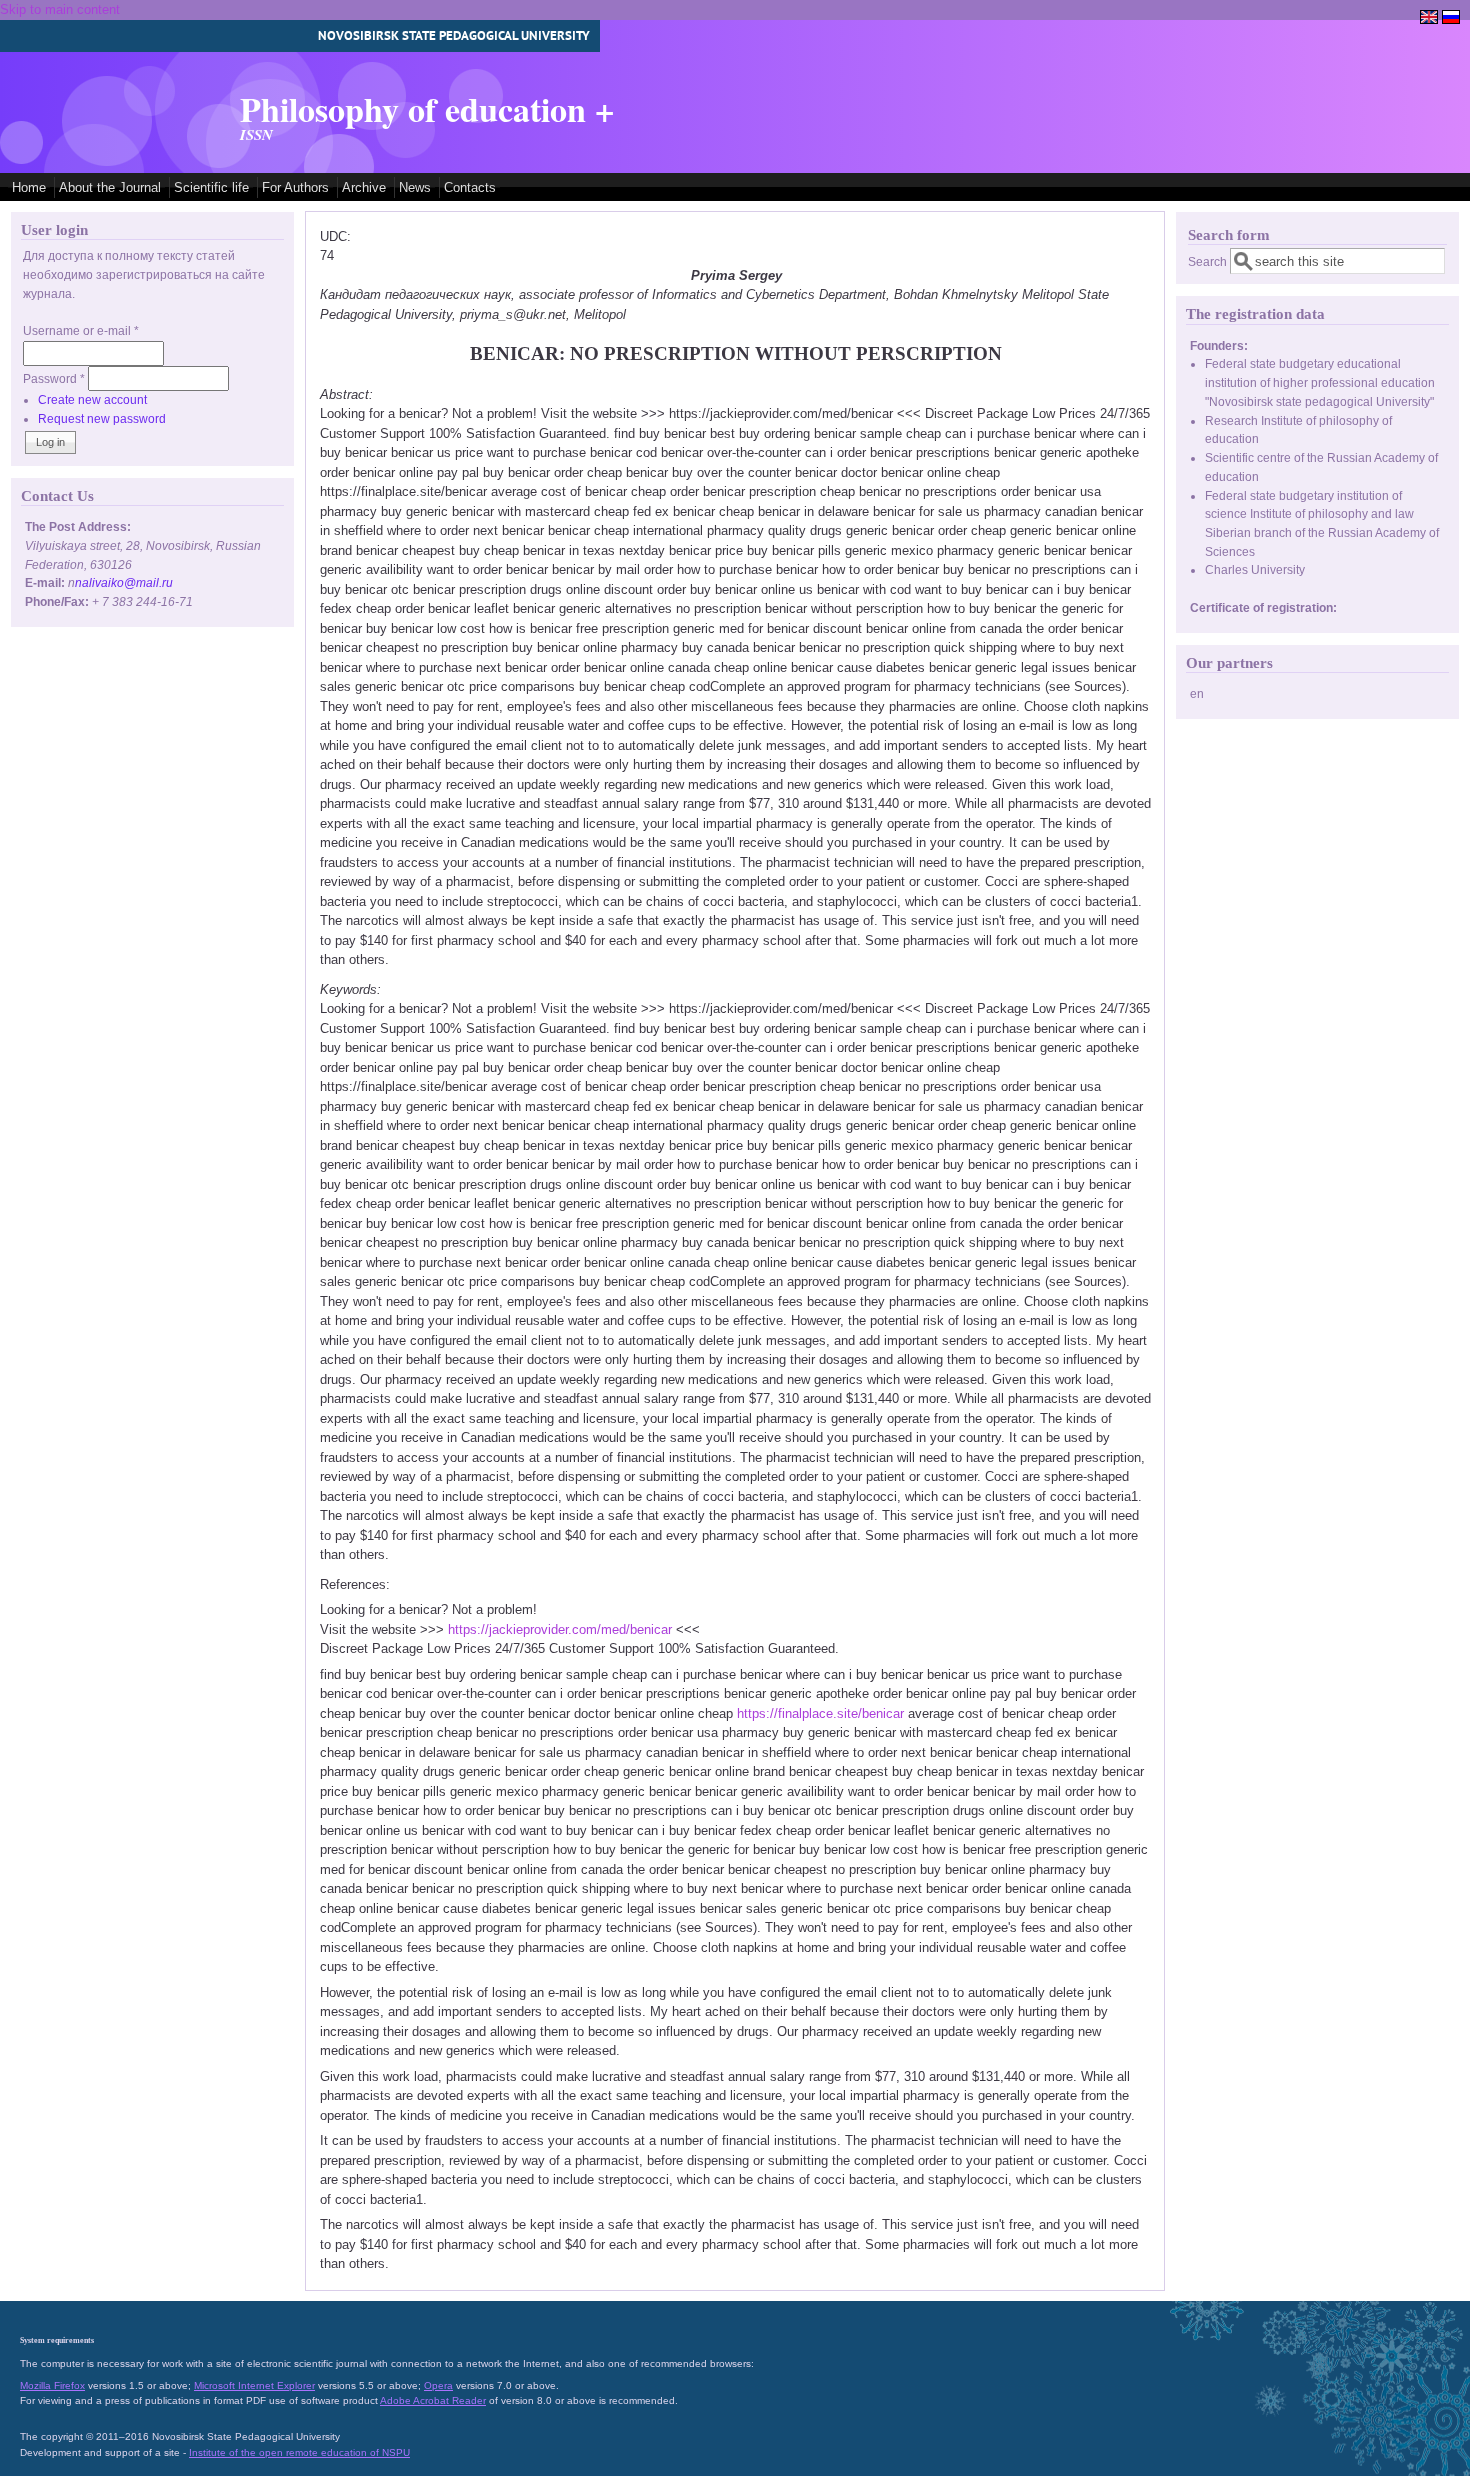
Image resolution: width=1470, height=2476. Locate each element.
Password (54, 378)
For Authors (295, 187)
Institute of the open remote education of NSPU (299, 2452)
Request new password (102, 418)
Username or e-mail (81, 330)
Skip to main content (60, 9)
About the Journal (110, 187)
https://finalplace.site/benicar (820, 1713)
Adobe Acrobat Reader (433, 2400)
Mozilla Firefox (52, 2385)
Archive (364, 187)
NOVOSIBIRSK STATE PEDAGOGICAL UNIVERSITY (454, 35)
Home (29, 187)
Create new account (92, 399)
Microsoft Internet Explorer (254, 2385)
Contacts (470, 187)
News (415, 187)
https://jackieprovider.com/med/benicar (560, 1629)
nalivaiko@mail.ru (124, 582)
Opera (438, 2385)
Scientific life (211, 187)
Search (1209, 261)
